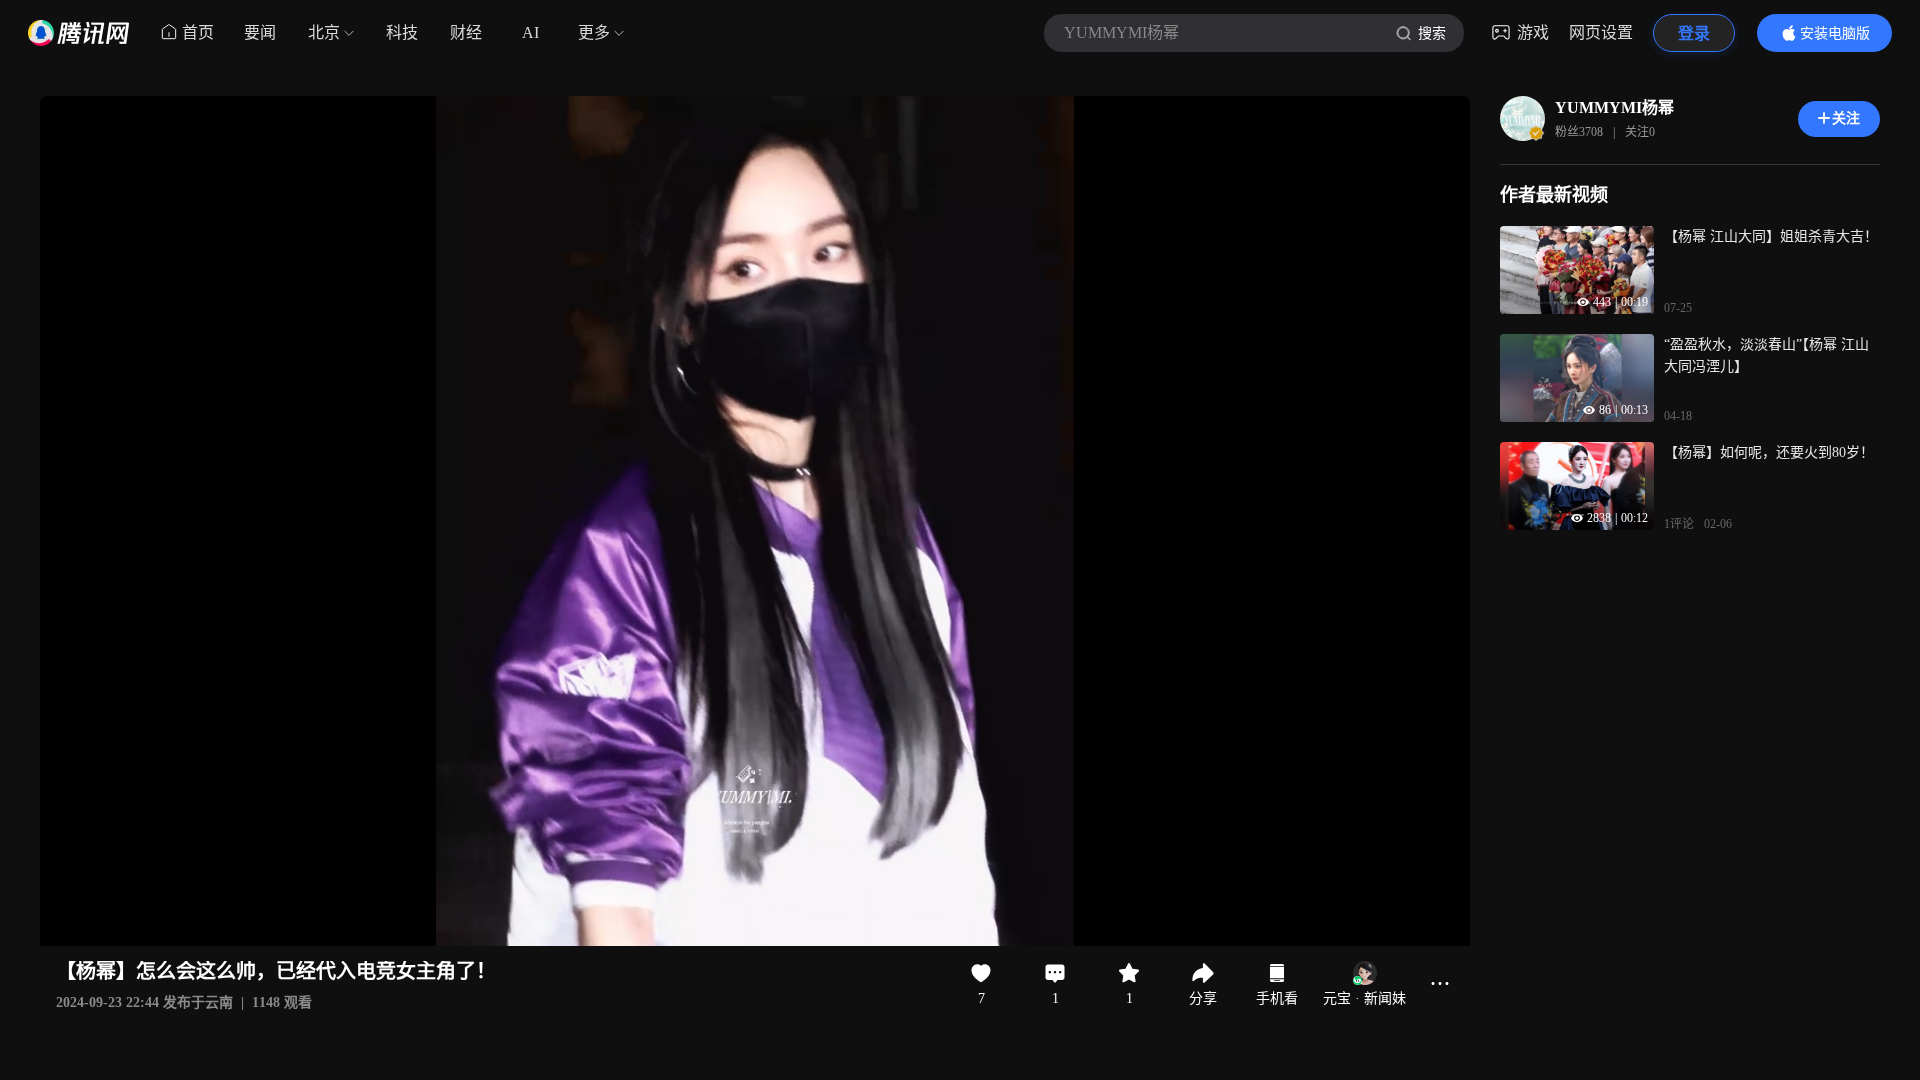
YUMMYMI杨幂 (1614, 107)
